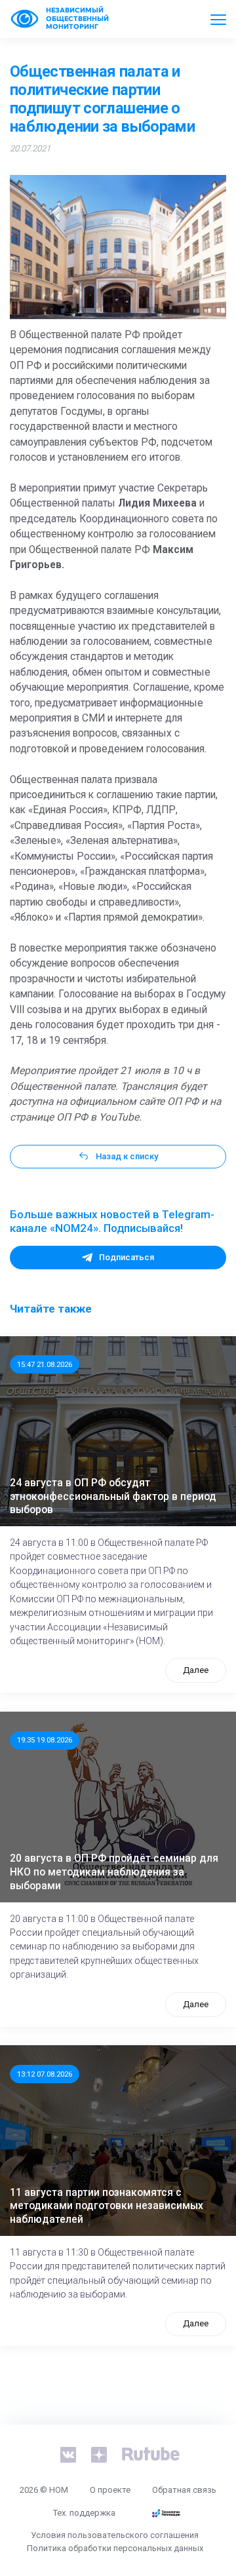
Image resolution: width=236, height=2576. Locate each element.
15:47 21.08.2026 (45, 1364)
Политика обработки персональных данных (115, 2548)
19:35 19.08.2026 (45, 1740)
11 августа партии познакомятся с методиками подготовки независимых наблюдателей (107, 2206)
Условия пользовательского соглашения (115, 2535)
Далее (196, 1670)
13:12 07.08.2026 (45, 2074)
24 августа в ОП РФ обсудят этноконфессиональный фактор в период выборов (113, 1496)
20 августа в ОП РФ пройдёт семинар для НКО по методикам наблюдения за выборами (114, 1872)
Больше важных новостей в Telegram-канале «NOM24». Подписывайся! (112, 1221)
